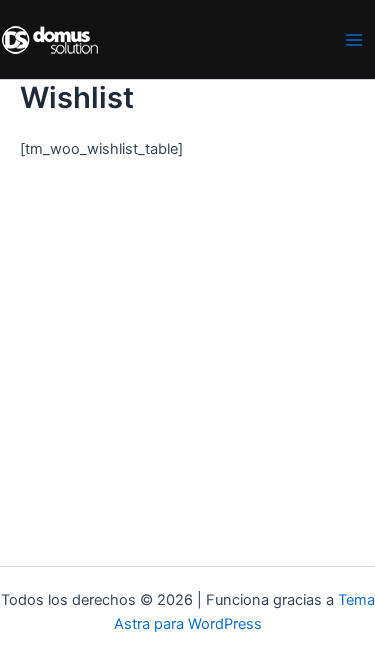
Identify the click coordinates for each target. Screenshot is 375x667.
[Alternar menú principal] (354, 40)
